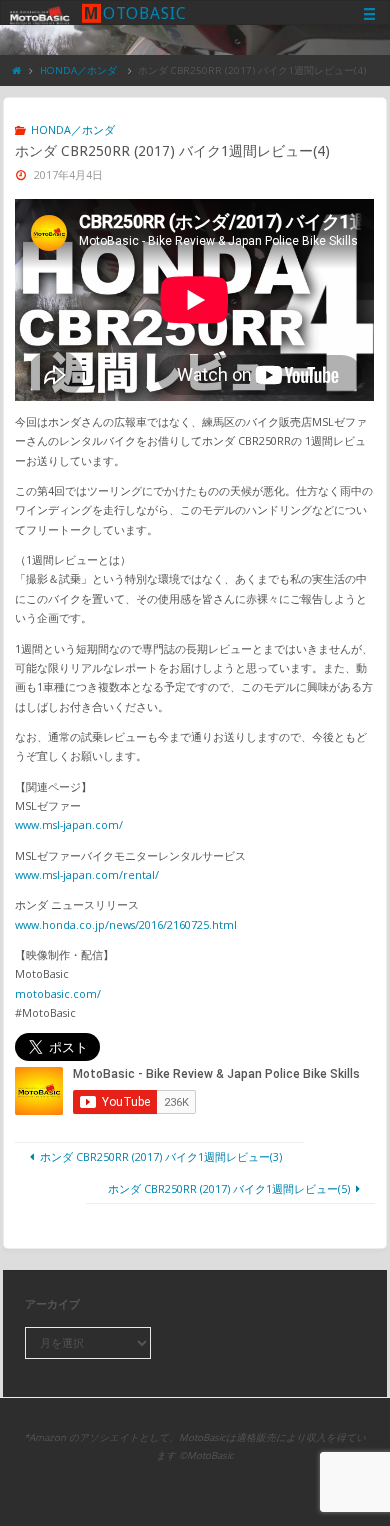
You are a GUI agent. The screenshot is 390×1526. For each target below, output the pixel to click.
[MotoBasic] (40, 13)
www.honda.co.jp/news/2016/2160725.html (126, 924)
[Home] (17, 70)
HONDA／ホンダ (78, 70)
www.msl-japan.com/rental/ (87, 874)
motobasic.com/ (58, 993)
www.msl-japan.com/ (69, 824)
